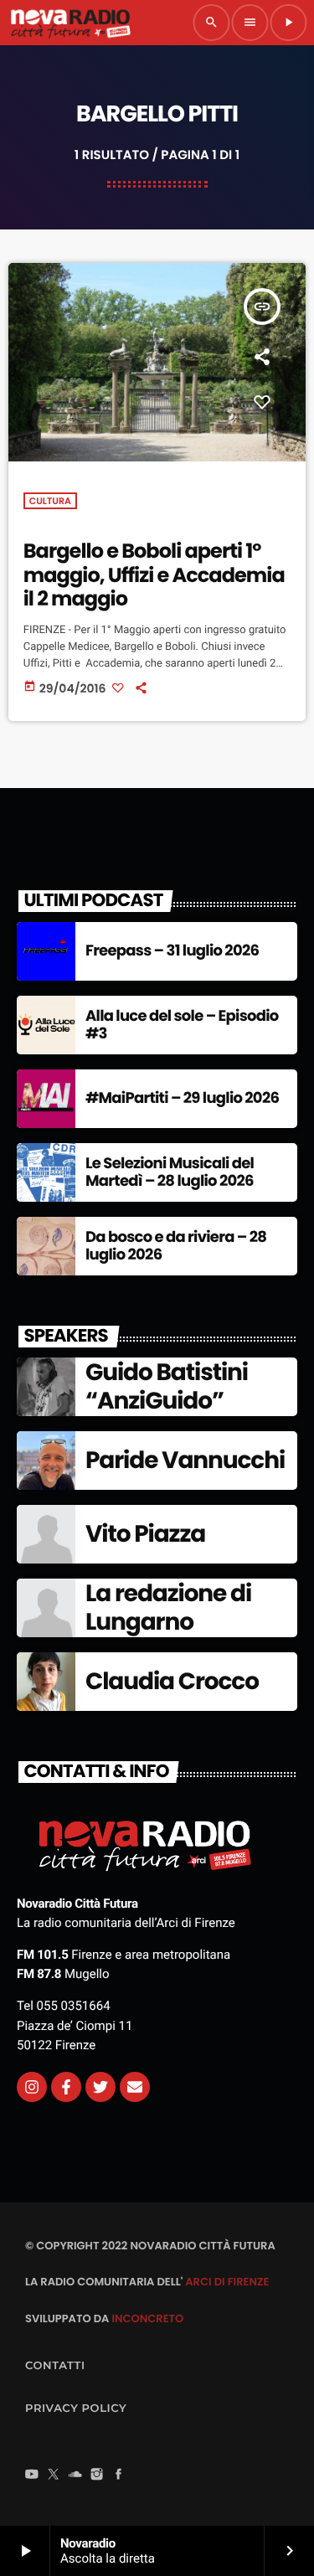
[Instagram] (32, 2087)
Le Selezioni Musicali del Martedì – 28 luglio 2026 (170, 1173)
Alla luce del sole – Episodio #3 (182, 1025)
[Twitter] (100, 2087)
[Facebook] (119, 2476)
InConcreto (147, 2318)
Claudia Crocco (172, 1681)
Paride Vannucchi (185, 1460)
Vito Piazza (145, 1534)
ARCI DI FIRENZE (227, 2282)
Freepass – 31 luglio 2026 (172, 951)
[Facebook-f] (66, 2087)
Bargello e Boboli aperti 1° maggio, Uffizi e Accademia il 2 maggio (154, 576)
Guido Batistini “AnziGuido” (167, 1386)
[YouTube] (32, 2476)
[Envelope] (135, 2087)
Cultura (50, 501)
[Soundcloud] (75, 2476)
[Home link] (70, 23)
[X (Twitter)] (54, 2476)
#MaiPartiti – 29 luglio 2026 (182, 1098)
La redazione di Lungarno (168, 1607)
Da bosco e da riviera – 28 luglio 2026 (176, 1247)
